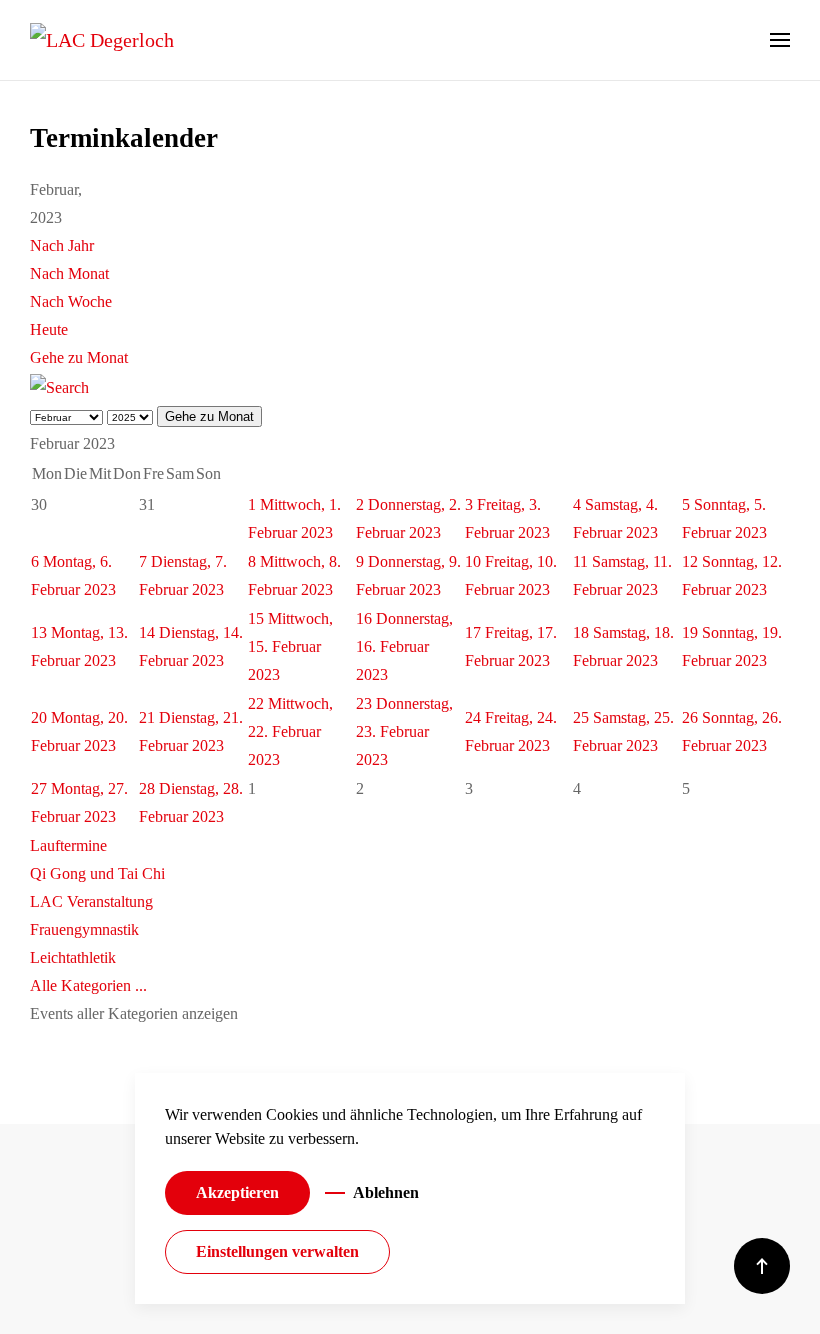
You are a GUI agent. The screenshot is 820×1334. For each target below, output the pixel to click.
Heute (49, 329)
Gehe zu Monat (79, 357)
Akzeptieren (237, 1192)
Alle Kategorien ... (88, 985)
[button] (780, 40)
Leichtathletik (73, 957)
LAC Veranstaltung (91, 901)
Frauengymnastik (84, 929)
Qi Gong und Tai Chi (97, 873)
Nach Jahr (62, 245)
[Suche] (59, 385)
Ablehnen (386, 1192)
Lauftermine (68, 845)
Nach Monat (69, 273)
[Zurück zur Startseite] (102, 40)
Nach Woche (71, 301)
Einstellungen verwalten (277, 1251)
